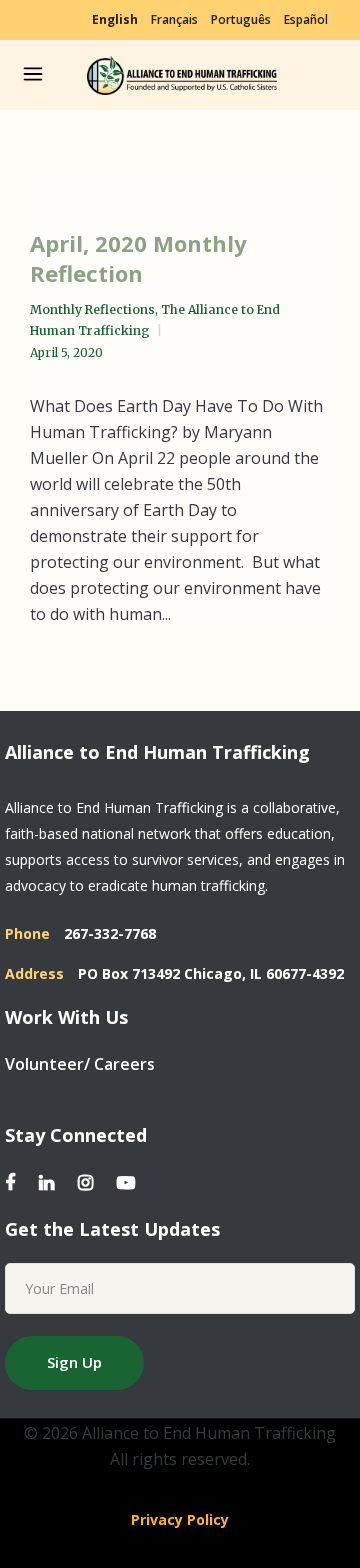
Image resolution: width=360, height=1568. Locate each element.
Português (241, 19)
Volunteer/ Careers (80, 1064)
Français (174, 19)
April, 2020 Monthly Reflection (138, 258)
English (115, 19)
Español (306, 19)
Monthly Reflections (92, 309)
